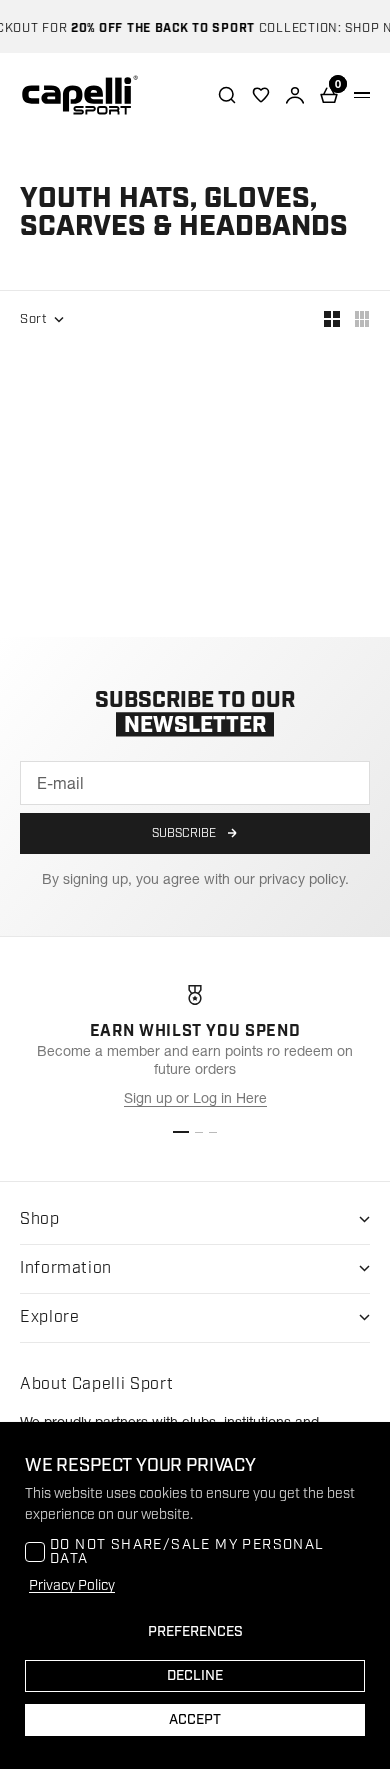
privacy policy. (304, 879)
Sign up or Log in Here (195, 1098)
